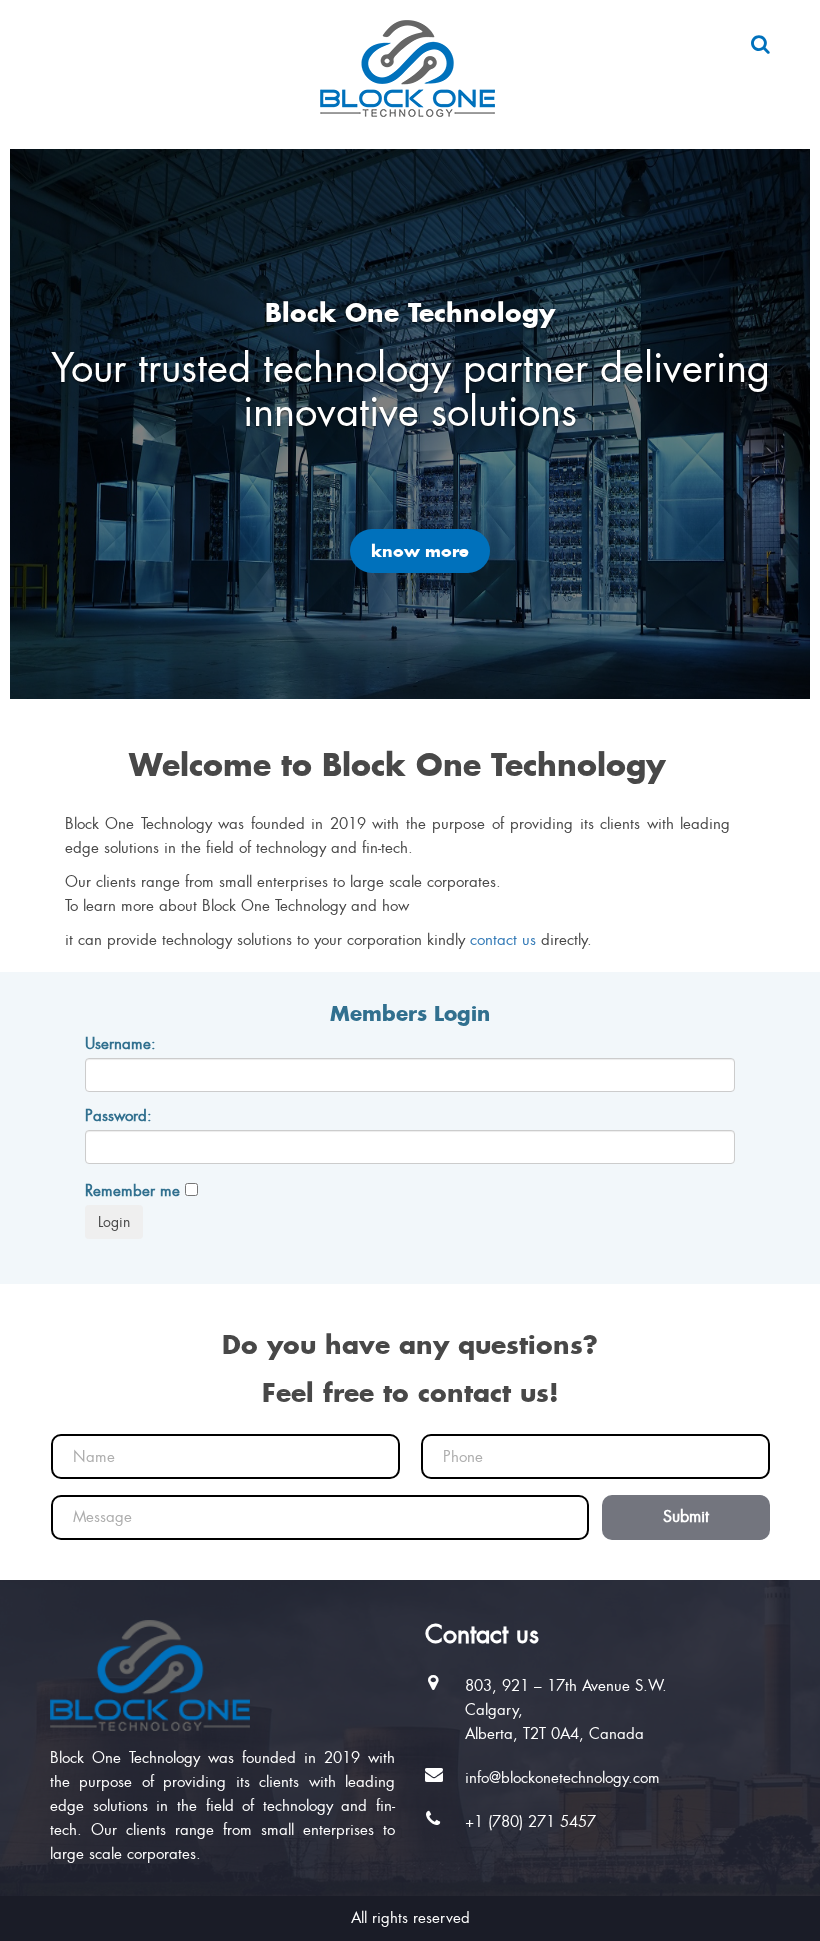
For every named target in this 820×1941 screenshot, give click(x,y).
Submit (686, 1516)
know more (420, 551)
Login (114, 1222)
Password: (118, 1116)
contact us (503, 940)
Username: (120, 1044)
